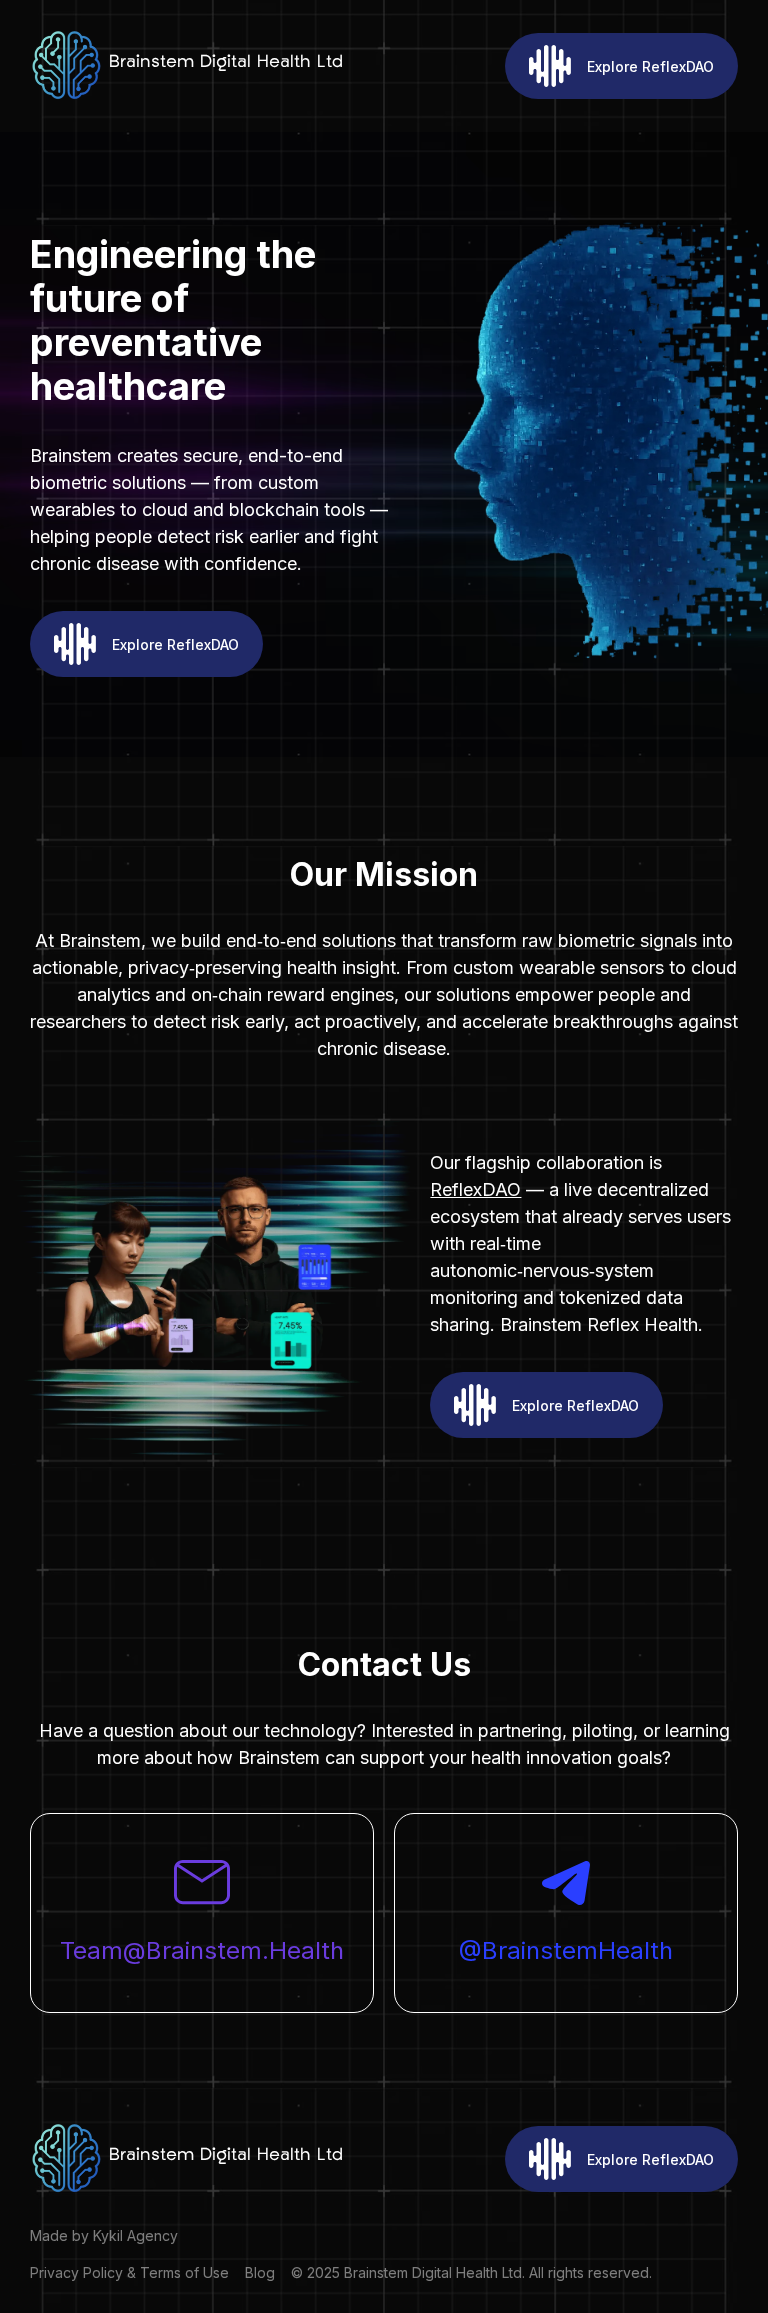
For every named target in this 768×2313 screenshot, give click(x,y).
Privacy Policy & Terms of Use (129, 2272)
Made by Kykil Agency (104, 2235)
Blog (260, 2272)
